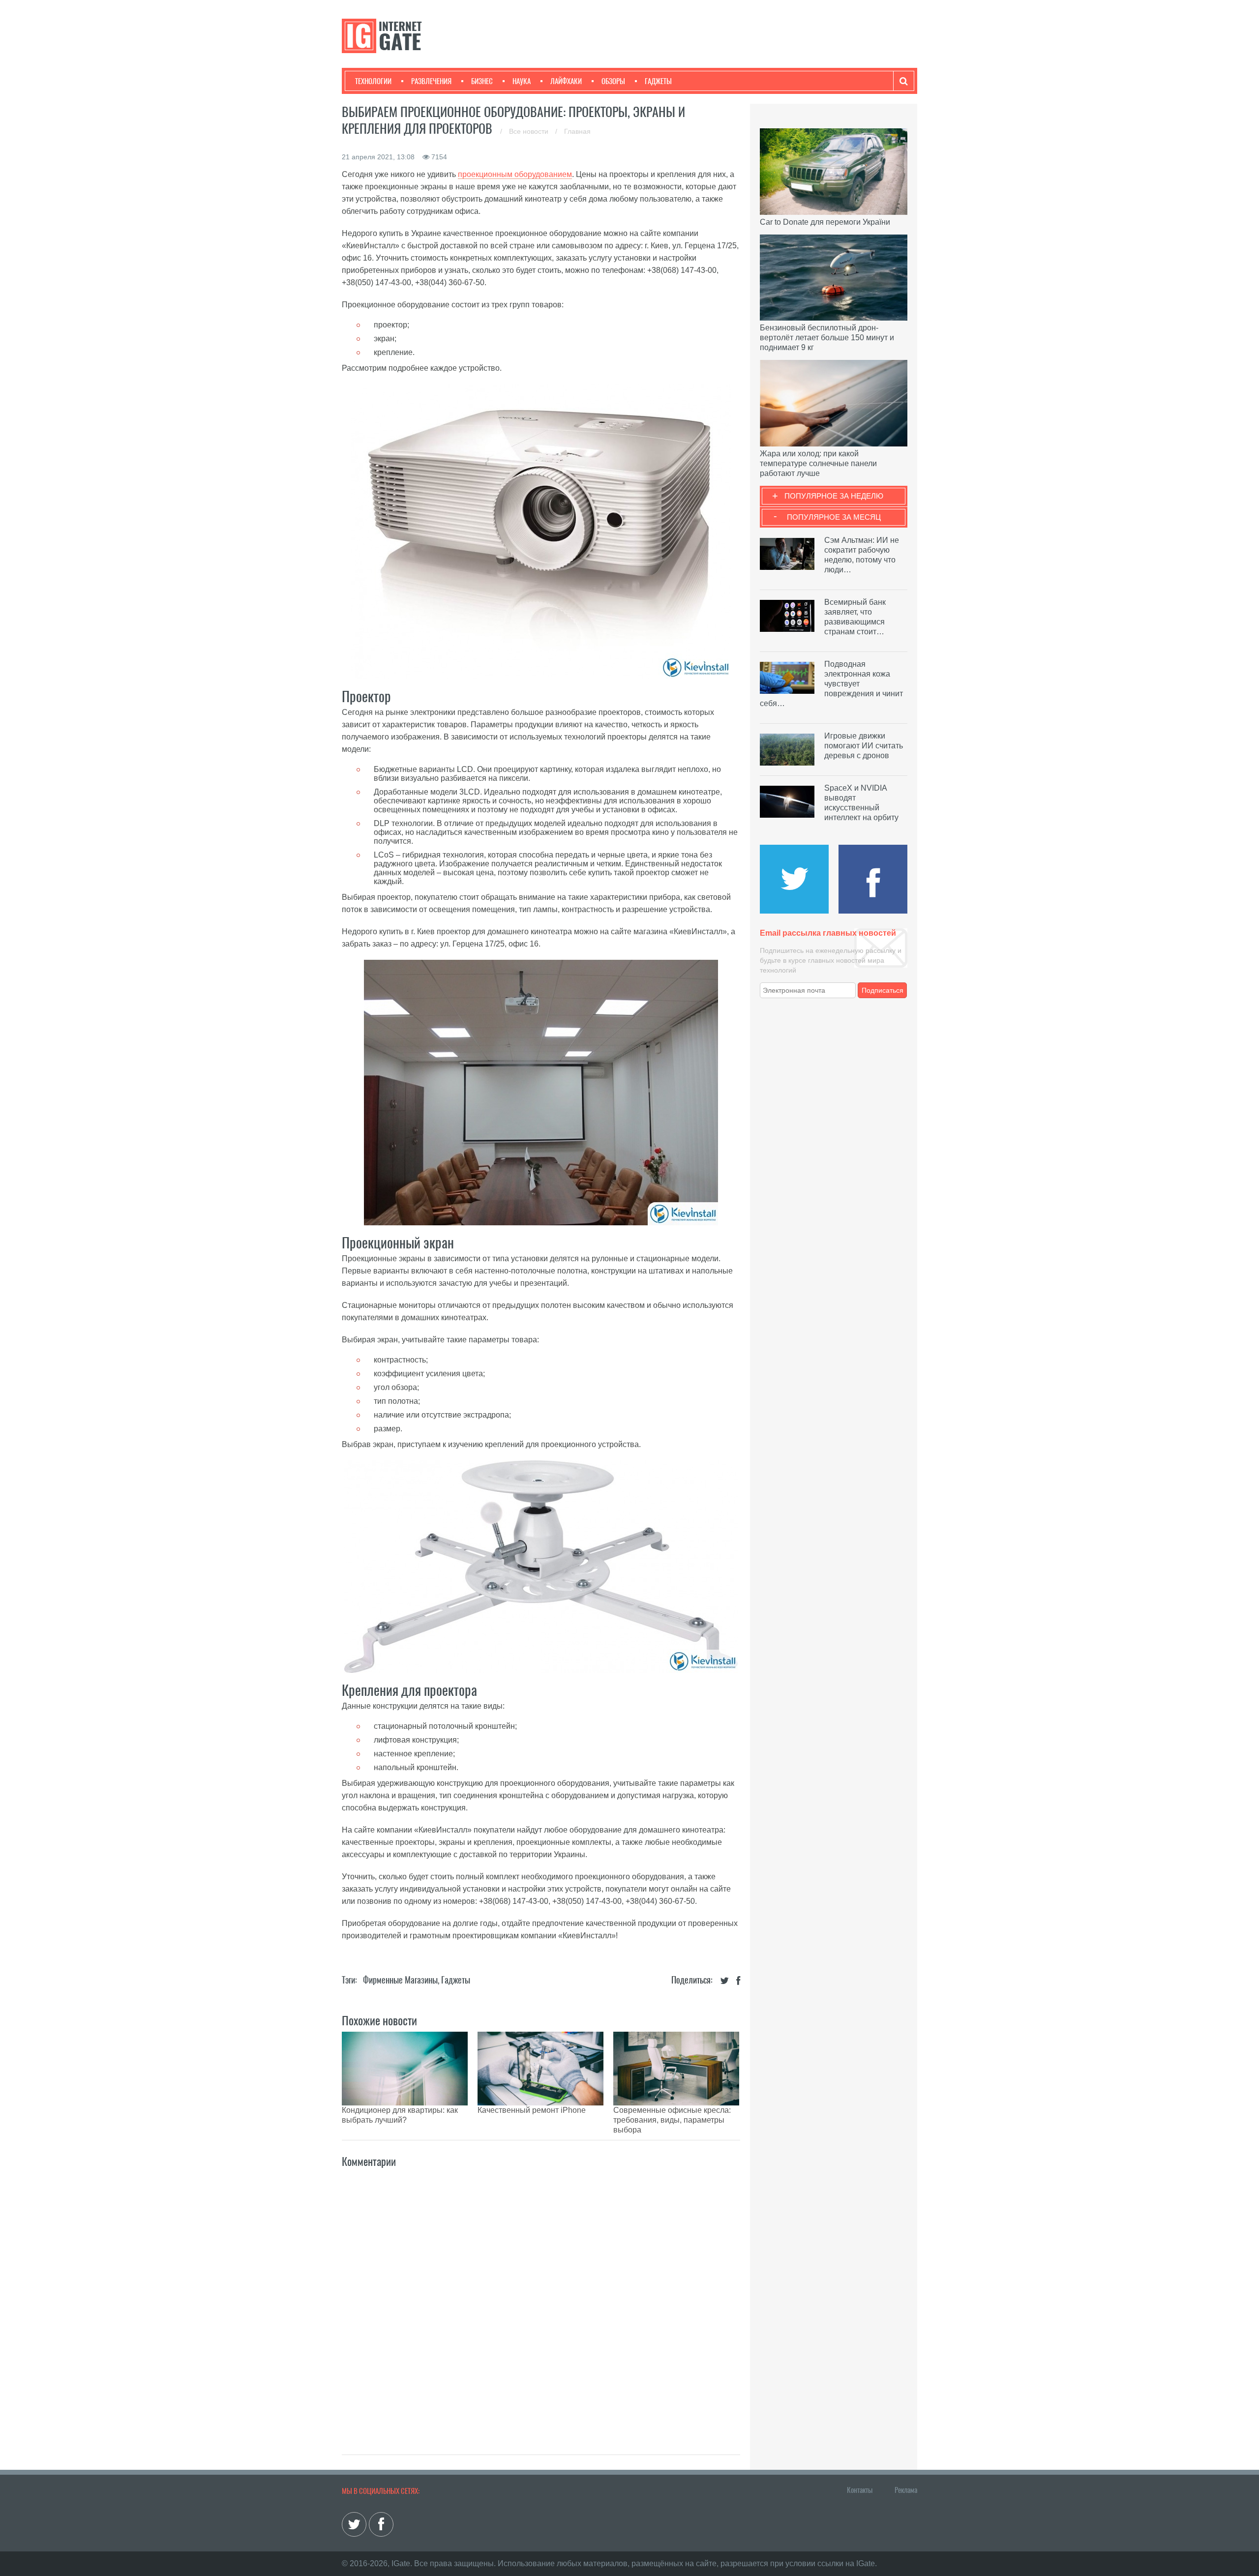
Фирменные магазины (400, 1980)
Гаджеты (658, 81)
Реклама (906, 2490)
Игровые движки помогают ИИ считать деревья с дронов (864, 746)
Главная (577, 131)
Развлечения (431, 81)
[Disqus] (541, 2301)
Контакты (860, 2490)
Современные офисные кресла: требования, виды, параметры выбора (672, 2120)
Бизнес (482, 81)
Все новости (530, 131)
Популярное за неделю (834, 496)
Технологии (373, 81)
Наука (522, 81)
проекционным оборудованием (515, 174)
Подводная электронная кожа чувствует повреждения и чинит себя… (831, 684)
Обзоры (613, 81)
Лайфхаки (566, 81)
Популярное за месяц (834, 517)
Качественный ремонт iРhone (532, 2110)
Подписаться (883, 990)
